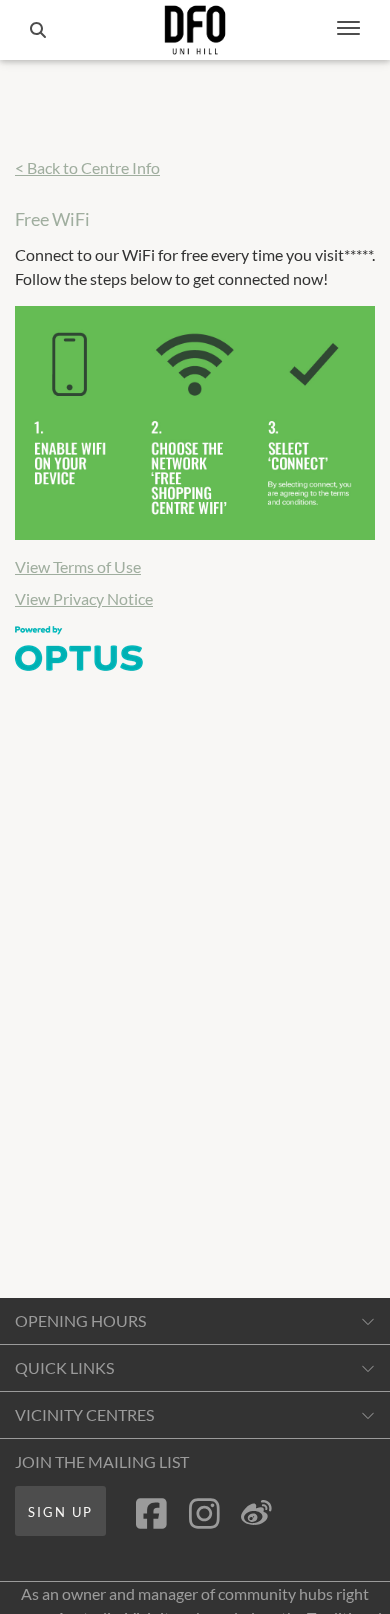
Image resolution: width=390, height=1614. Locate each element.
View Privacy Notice (84, 598)
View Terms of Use (78, 566)
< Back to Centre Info (87, 167)
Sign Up (60, 1512)
